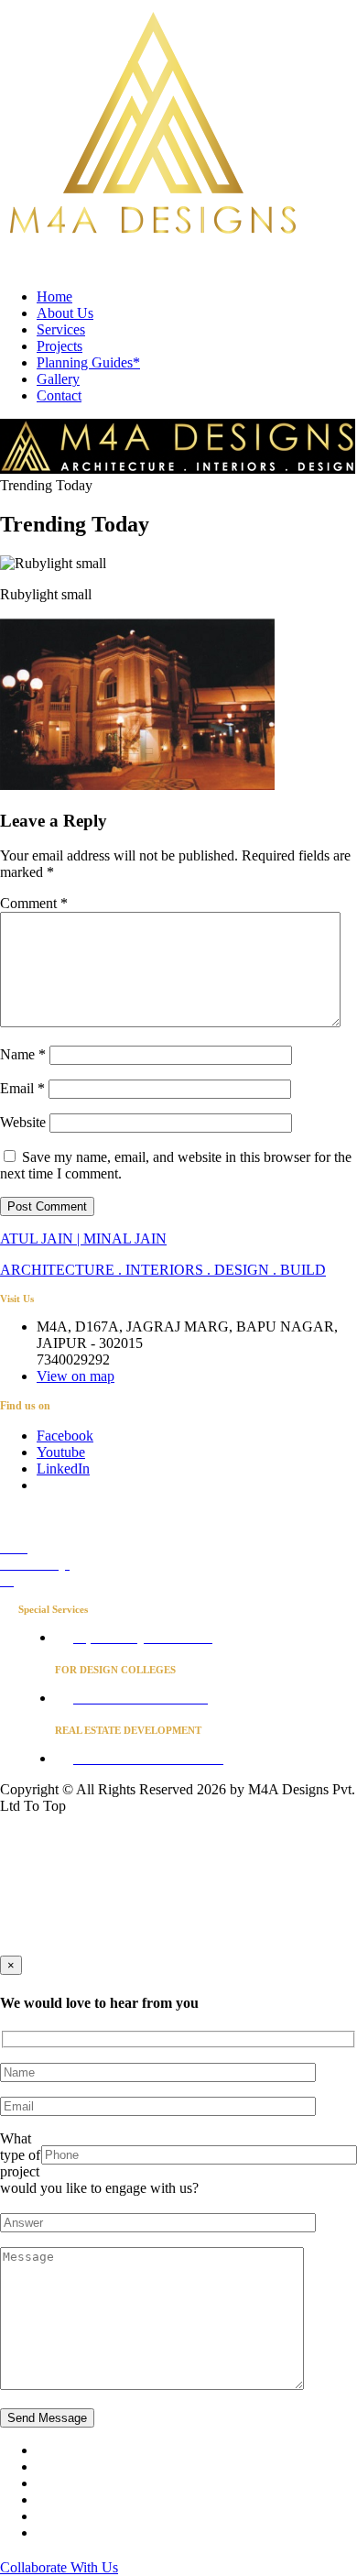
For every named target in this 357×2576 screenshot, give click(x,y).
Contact (59, 395)
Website (23, 1122)
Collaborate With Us (59, 2567)
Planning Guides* (88, 362)
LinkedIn (63, 1469)
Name (23, 1054)
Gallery (58, 379)
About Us (65, 313)
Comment (34, 903)
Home (54, 296)
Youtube (61, 1452)
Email (22, 1088)
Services (61, 329)
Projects (59, 346)
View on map (76, 1376)
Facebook (65, 1436)
